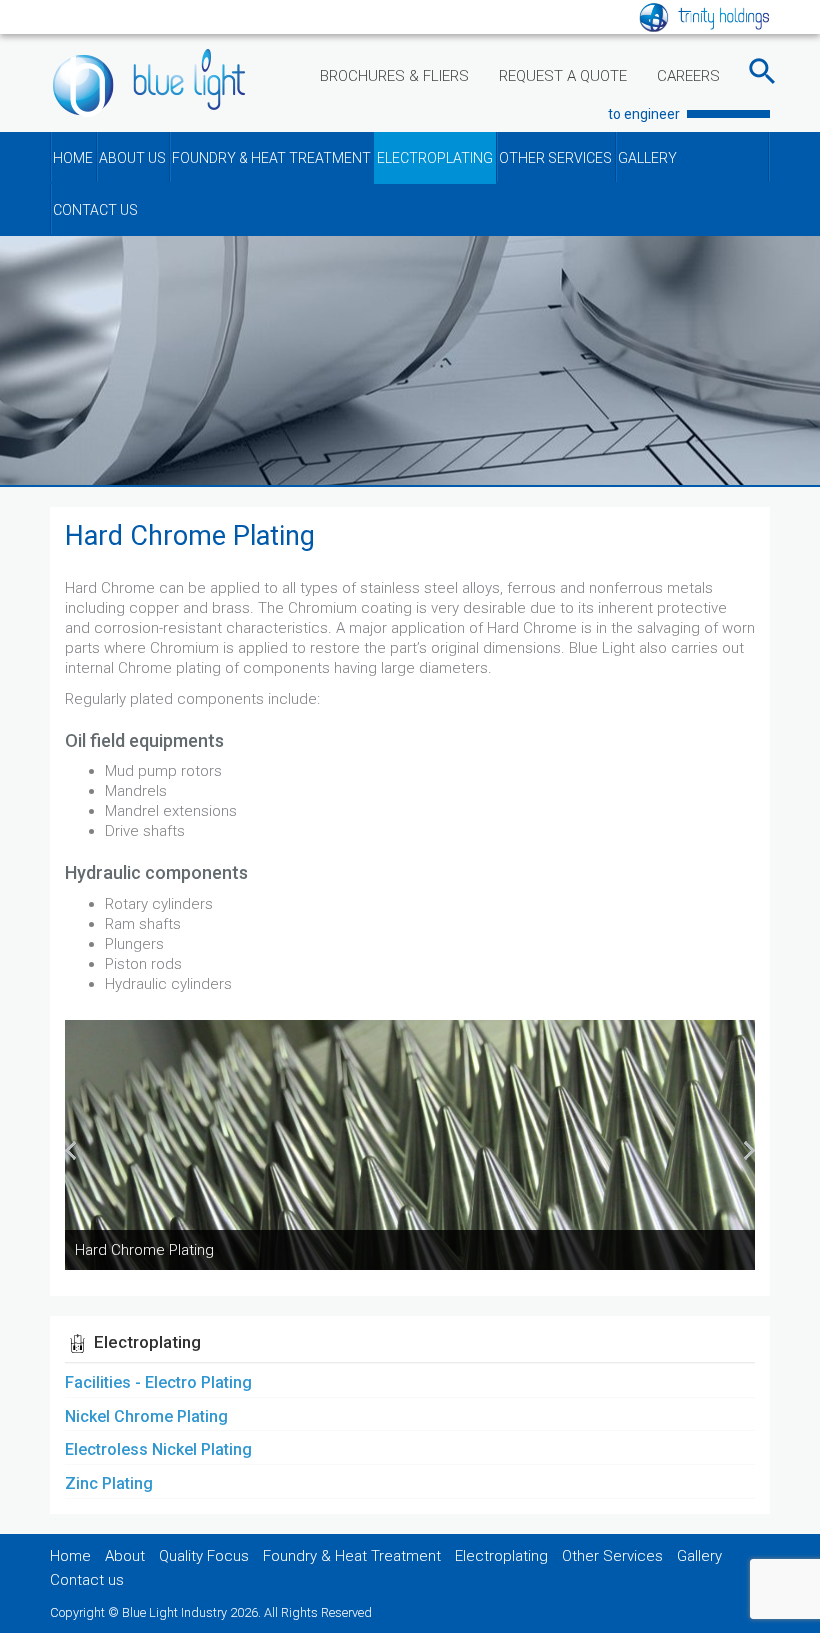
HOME (73, 158)
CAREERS (688, 76)
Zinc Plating (109, 1483)
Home (70, 1556)
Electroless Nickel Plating (158, 1449)
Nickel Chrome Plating (146, 1416)
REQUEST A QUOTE (563, 76)
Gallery (699, 1556)
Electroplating (501, 1556)
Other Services (612, 1556)
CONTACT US (95, 210)
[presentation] (70, 1150)
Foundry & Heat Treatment (352, 1556)
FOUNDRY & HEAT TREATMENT (271, 158)
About (125, 1556)
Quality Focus (204, 1556)
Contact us (87, 1580)
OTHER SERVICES (555, 158)
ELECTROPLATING (435, 158)
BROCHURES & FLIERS (394, 76)
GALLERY (647, 158)
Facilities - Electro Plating (158, 1382)
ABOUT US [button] (132, 158)
